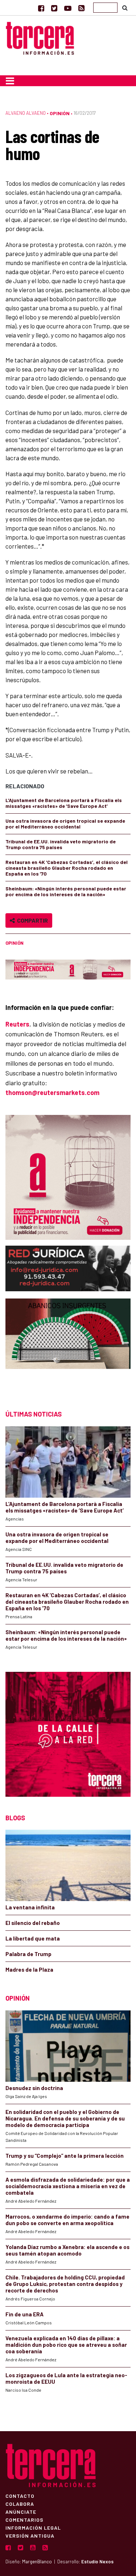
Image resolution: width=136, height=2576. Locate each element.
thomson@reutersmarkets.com (52, 1092)
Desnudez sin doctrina (34, 2088)
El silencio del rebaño (33, 1923)
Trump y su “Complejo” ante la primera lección (65, 2156)
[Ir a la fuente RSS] (81, 8)
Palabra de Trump (28, 1954)
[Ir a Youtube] (68, 8)
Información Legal (33, 2527)
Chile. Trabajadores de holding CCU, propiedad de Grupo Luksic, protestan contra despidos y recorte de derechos (65, 2284)
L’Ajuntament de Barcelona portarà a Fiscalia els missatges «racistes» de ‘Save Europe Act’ (64, 803)
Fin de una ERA (24, 2314)
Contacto (20, 2496)
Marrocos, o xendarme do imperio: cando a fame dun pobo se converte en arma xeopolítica (67, 2220)
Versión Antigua (30, 2535)
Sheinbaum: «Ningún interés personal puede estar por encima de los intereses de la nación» (66, 891)
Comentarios (24, 2520)
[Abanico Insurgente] (68, 1347)
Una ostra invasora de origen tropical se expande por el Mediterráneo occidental (65, 824)
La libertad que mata (33, 1938)
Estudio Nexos (97, 2562)
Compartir (31, 920)
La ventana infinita (30, 1907)
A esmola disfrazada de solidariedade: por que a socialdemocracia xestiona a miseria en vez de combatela (68, 2186)
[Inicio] (40, 37)
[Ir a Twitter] (54, 8)
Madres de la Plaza (29, 1969)
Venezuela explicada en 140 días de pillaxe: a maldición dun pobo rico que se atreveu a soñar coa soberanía (66, 2345)
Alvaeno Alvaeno (26, 113)
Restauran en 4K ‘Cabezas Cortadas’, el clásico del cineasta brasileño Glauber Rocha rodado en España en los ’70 (67, 868)
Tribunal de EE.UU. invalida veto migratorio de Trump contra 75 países (61, 844)
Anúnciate (21, 2512)
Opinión (60, 113)
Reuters (17, 1024)
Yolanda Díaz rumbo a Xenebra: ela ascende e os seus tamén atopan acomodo (67, 2250)
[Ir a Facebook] (41, 8)
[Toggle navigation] (10, 81)
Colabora (20, 2504)
